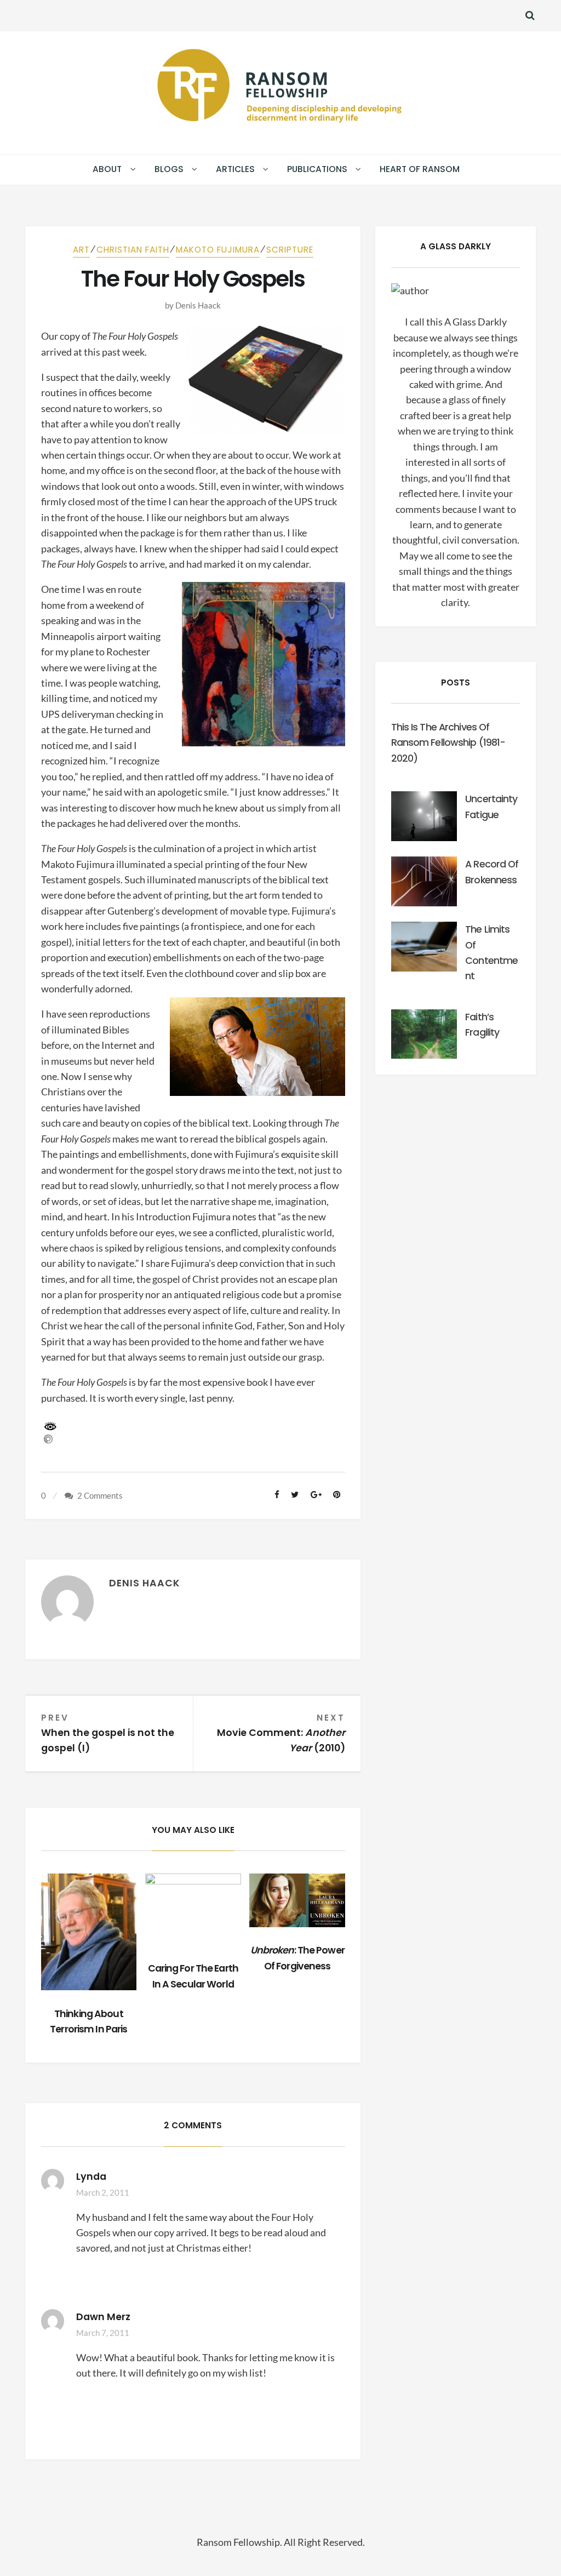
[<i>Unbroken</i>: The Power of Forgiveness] (297, 1900)
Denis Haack (198, 305)
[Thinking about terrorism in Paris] (89, 1932)
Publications (317, 169)
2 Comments (100, 1495)
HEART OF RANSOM (420, 169)
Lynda (91, 2177)
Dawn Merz (103, 2317)
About (107, 169)
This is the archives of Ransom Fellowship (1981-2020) (448, 743)
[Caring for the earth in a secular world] (193, 1909)
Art (81, 250)
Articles (235, 169)
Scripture (290, 250)
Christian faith (133, 250)
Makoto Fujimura (218, 250)
